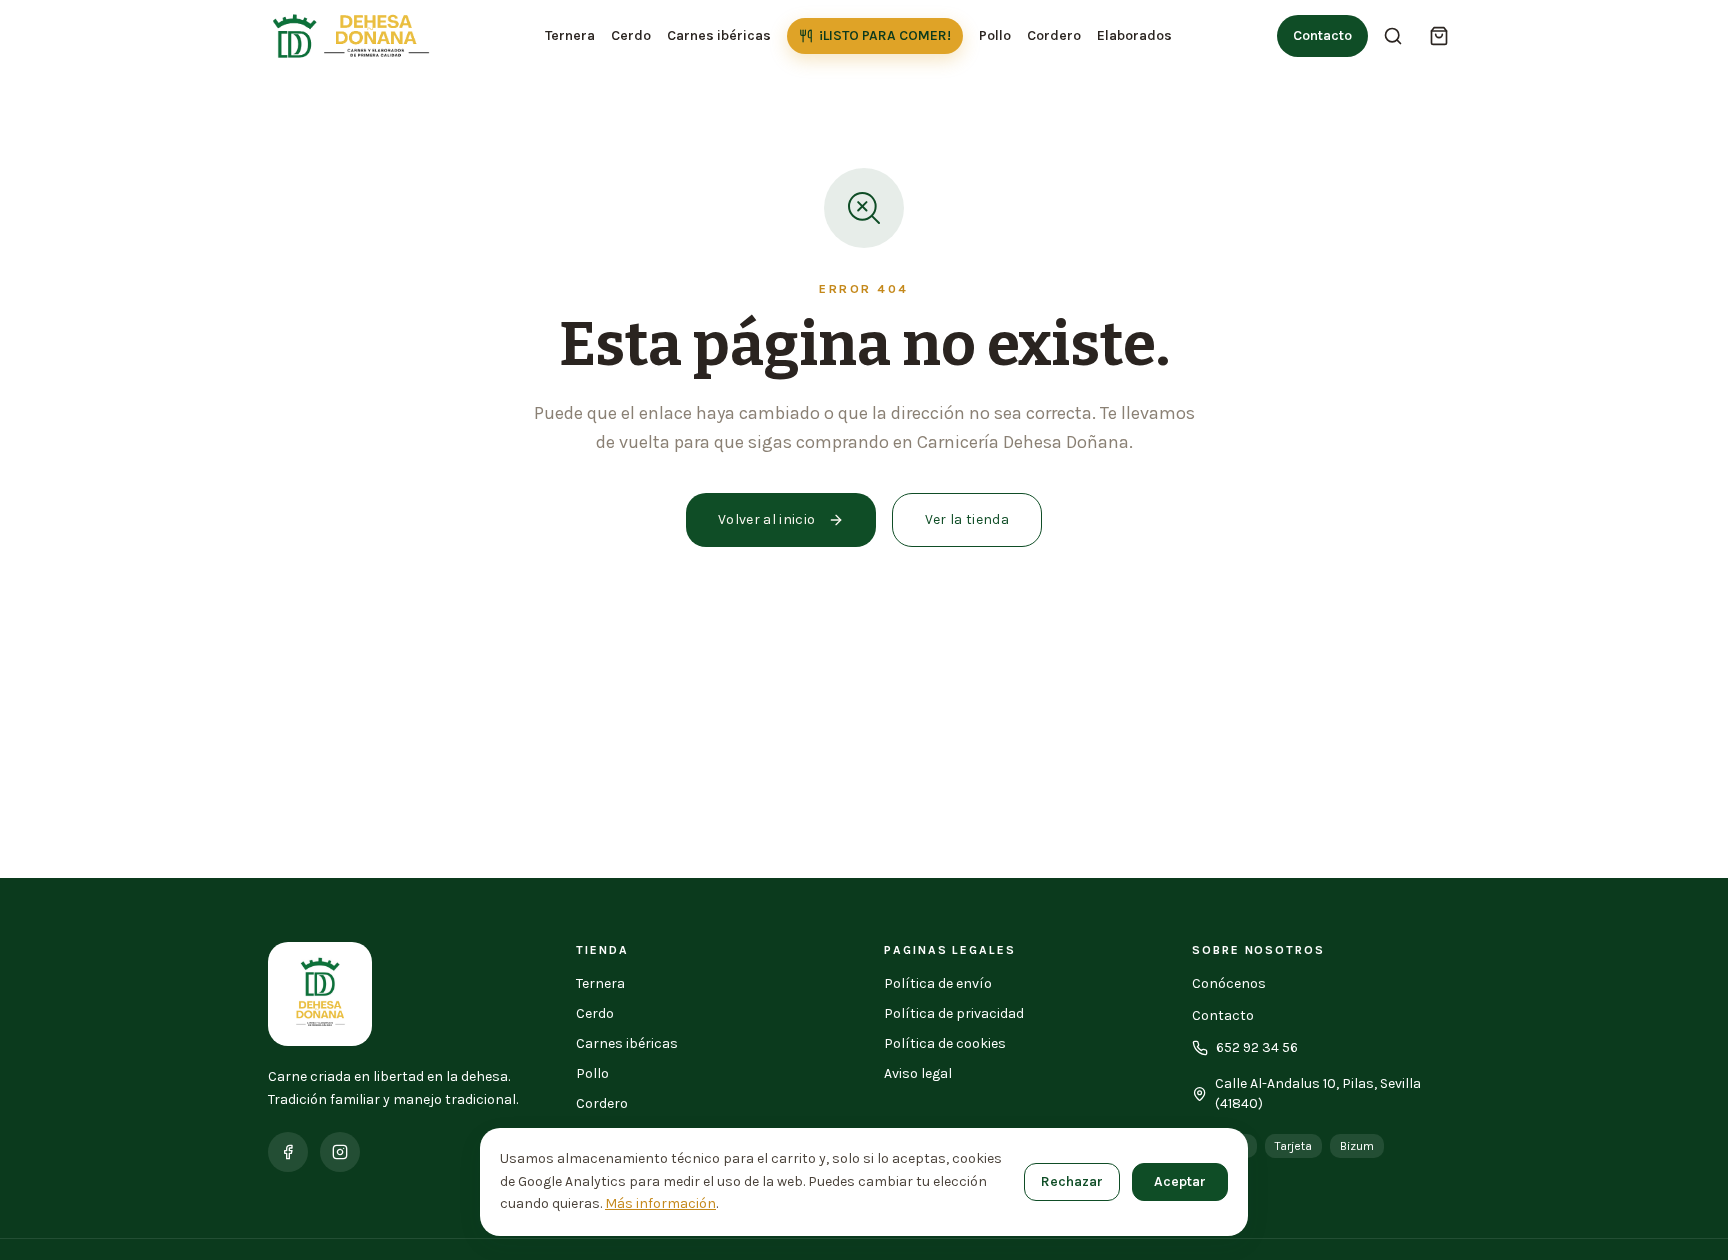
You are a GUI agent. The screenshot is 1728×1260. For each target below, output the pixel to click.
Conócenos (1229, 983)
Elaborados (1134, 35)
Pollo (995, 35)
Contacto (1322, 35)
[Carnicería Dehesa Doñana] (354, 36)
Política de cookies (945, 1043)
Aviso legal (918, 1073)
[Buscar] (1393, 36)
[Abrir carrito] (1439, 36)
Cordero (1054, 35)
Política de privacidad (954, 1013)
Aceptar (1180, 1181)
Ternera (570, 35)
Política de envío (938, 983)
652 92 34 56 (1257, 1047)
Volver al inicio (767, 519)
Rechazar (1072, 1181)
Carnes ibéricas (719, 35)
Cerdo (631, 35)
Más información (660, 1203)
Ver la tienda (967, 519)
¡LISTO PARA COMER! (885, 35)
